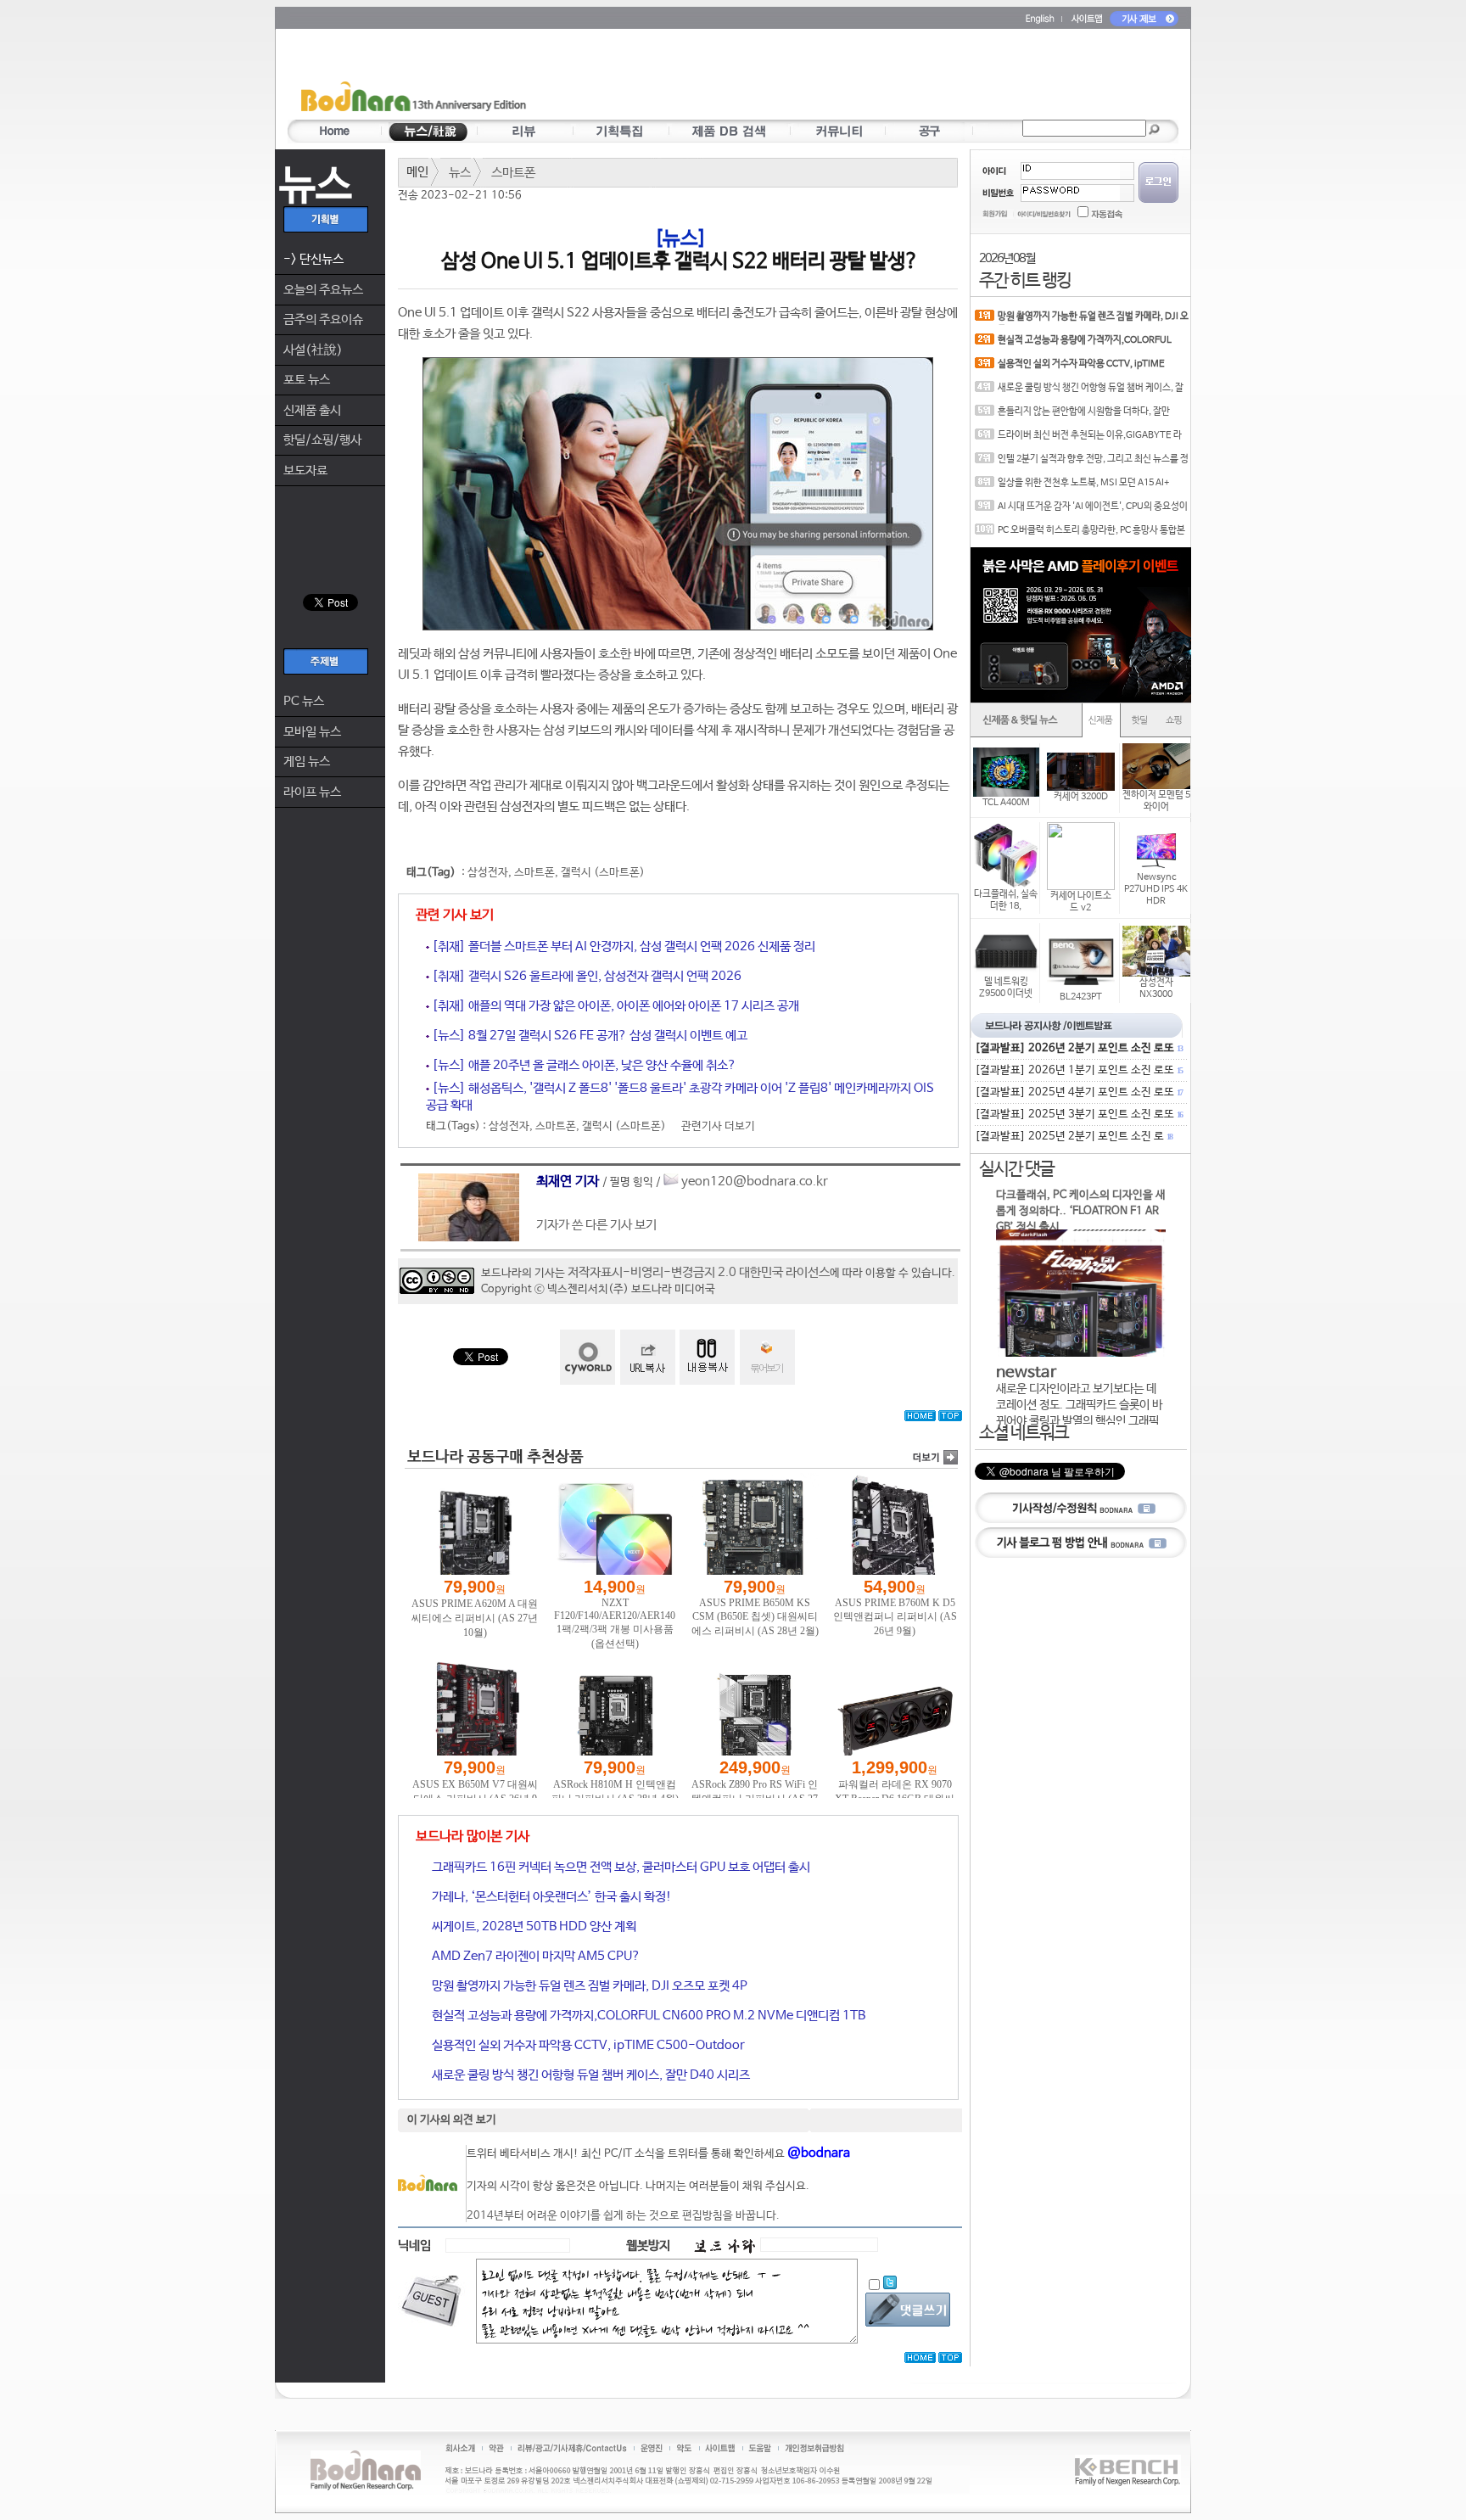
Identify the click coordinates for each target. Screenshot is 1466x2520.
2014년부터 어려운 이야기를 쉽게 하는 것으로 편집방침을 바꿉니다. (623, 2216)
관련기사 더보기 (718, 1126)
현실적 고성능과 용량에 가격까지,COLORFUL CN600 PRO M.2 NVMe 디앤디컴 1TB (647, 2016)
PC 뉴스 (304, 701)
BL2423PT (1081, 997)
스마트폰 (513, 173)
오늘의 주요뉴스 (323, 290)
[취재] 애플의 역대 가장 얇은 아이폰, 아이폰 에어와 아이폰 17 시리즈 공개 (614, 1006)
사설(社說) (313, 350)
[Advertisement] (832, 77)
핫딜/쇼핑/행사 (322, 440)
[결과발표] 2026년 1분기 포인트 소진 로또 (1078, 1070)
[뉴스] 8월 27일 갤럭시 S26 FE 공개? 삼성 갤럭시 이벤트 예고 (588, 1036)
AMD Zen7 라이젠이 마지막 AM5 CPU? (535, 1956)
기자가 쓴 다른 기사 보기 (596, 1225)
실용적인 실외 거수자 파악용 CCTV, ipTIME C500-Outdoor (587, 2045)
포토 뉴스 (307, 380)
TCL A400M (1006, 803)
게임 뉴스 (307, 762)
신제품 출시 (312, 410)
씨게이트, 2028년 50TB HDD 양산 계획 (533, 1926)
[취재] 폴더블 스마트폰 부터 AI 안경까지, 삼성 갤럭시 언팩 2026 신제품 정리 (622, 946)
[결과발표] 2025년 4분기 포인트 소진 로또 (1078, 1092)
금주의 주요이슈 (323, 319)
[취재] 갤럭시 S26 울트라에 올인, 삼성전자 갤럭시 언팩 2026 (585, 976)
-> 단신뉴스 (313, 259)
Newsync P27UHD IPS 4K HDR (1156, 889)
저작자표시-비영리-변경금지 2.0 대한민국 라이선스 (699, 1272)
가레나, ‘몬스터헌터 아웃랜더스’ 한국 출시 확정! (551, 1897)
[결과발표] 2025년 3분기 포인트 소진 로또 (1078, 1114)
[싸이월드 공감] (588, 1357)
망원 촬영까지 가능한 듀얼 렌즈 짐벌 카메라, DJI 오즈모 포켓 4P (588, 1986)
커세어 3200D (1081, 797)
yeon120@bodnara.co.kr (755, 1182)
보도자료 (305, 470)
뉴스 (460, 173)
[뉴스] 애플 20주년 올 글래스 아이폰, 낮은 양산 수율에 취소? (583, 1065)
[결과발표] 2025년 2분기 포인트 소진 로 (1073, 1137)
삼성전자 (488, 873)
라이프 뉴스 (312, 792)
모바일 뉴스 (312, 732)
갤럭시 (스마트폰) (603, 873)
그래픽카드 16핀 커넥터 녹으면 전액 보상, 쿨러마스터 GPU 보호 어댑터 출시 (620, 1867)
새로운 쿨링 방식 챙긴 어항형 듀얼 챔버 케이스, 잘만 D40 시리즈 (590, 2075)
